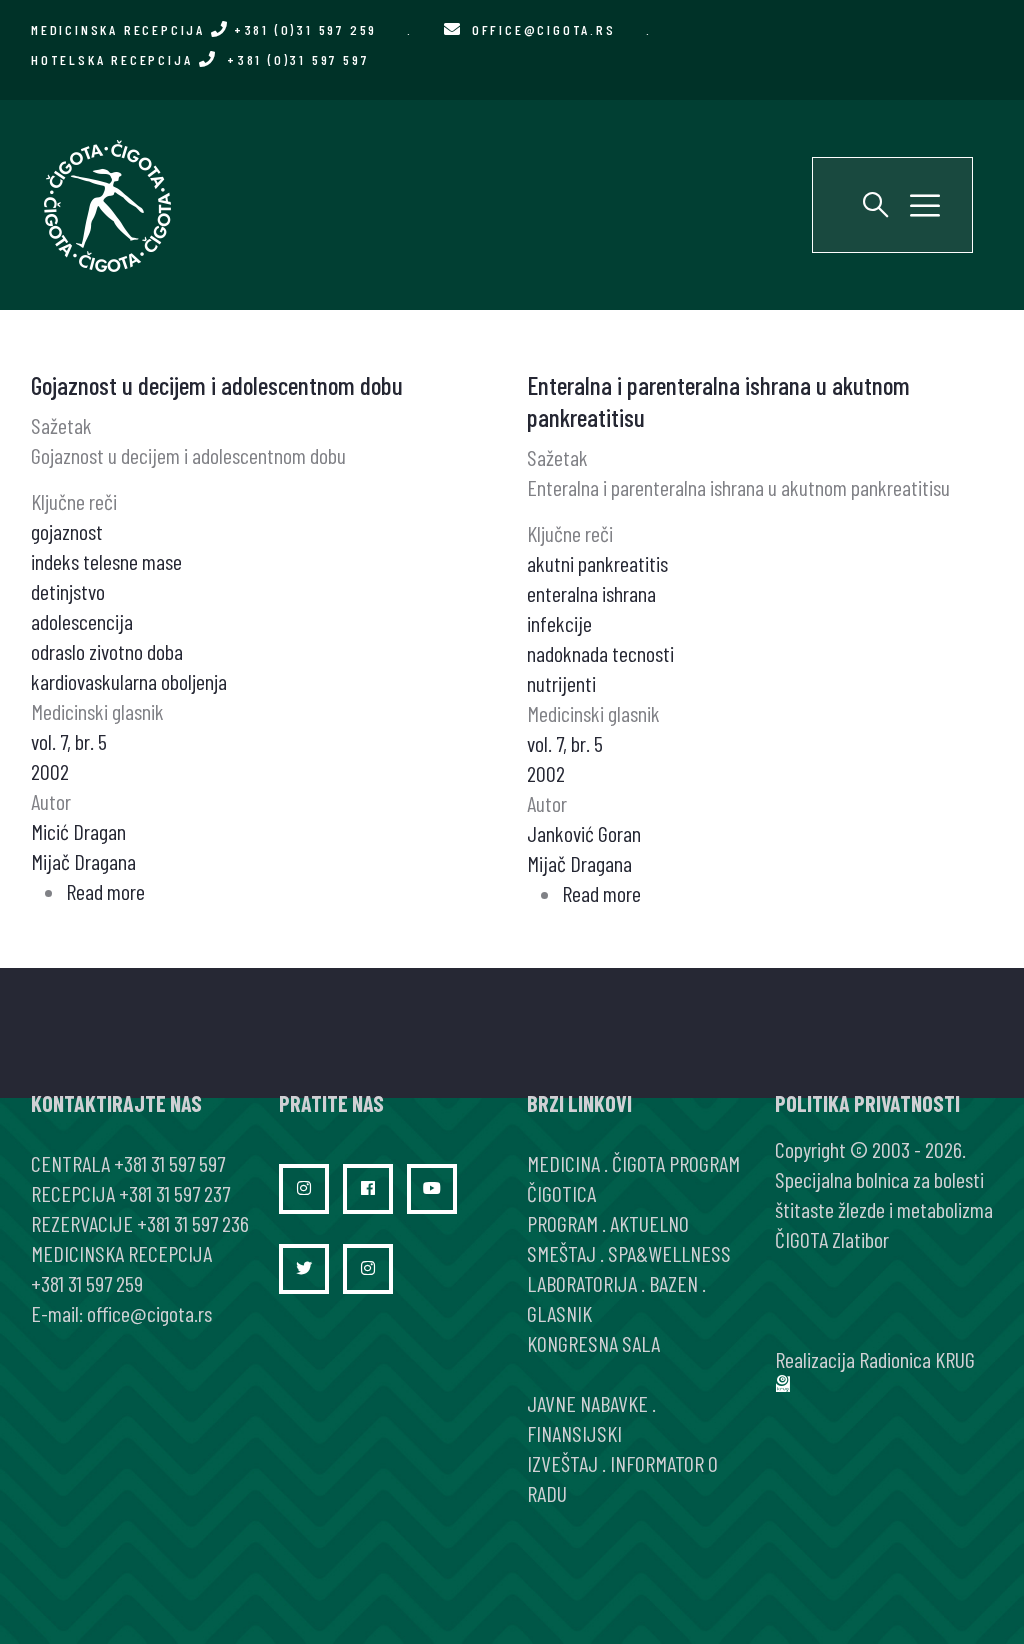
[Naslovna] (106, 205)
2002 (50, 771)
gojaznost (67, 531)
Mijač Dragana (83, 861)
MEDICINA (563, 1163)
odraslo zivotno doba (107, 651)
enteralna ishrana (591, 593)
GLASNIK (559, 1313)
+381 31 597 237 (174, 1193)
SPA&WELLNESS (669, 1253)
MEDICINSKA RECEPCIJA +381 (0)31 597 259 (204, 29)
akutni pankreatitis (597, 563)
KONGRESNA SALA (593, 1343)
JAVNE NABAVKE (587, 1403)
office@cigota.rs (544, 29)
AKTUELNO (649, 1223)
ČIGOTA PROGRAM (676, 1163)
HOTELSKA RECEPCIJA (199, 59)
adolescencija (82, 621)
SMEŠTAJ (561, 1253)
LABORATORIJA (582, 1283)
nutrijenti (561, 683)
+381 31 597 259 (87, 1283)
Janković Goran (584, 833)
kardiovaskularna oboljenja (129, 681)
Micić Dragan (78, 831)
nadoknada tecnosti (600, 653)
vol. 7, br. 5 (69, 741)
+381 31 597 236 (193, 1223)
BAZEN (673, 1283)
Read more (105, 891)
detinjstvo (68, 591)
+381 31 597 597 (169, 1163)
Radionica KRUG (917, 1359)
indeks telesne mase (106, 561)
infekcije (559, 623)
